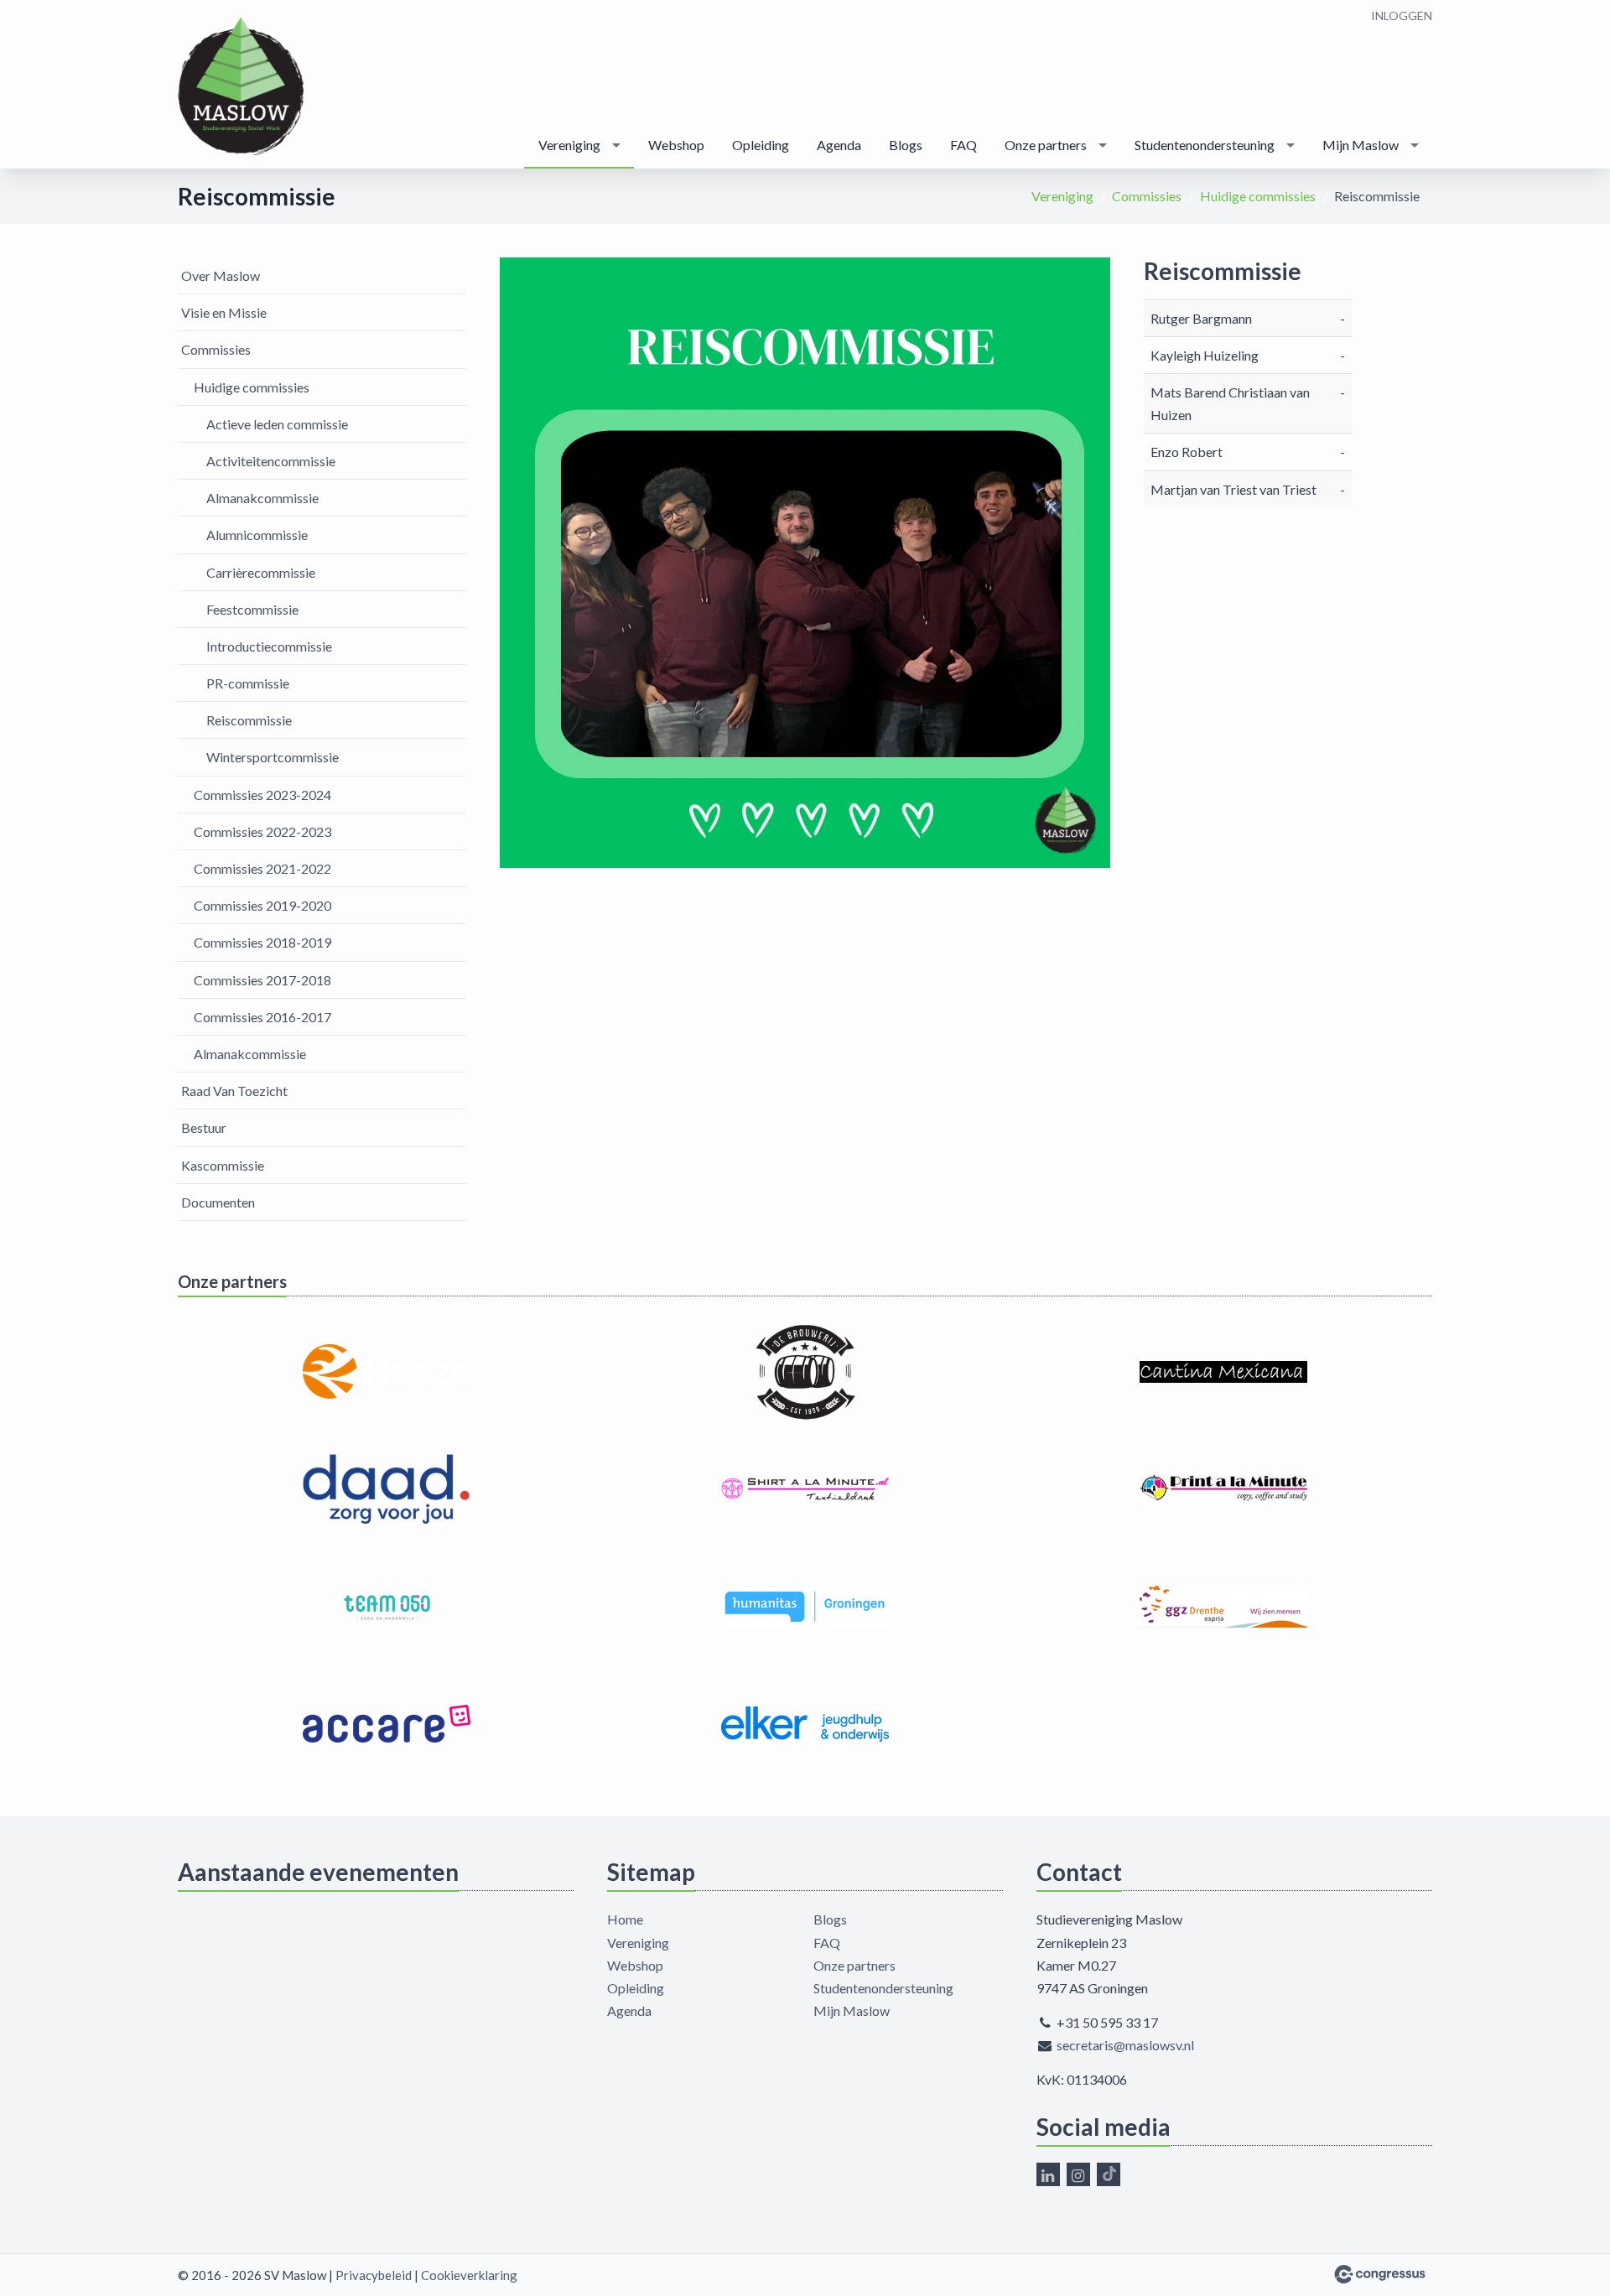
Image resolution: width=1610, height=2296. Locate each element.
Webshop (676, 145)
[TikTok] (1109, 2174)
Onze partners (1046, 145)
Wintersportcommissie (273, 757)
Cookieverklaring (469, 2275)
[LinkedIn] (1048, 2174)
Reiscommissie (249, 720)
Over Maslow (221, 275)
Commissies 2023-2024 (262, 795)
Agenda (839, 145)
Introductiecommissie (269, 646)
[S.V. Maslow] (241, 86)
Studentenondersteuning (1205, 145)
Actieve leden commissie (277, 424)
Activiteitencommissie (271, 461)
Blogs (906, 145)
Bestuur (204, 1127)
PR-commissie (248, 683)
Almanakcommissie (262, 498)
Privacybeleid (374, 2275)
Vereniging (569, 145)
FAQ (963, 145)
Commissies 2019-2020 (262, 905)
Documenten (218, 1202)
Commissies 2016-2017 (262, 1017)
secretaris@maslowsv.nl (1125, 2045)
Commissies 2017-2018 (262, 980)
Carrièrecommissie (261, 572)
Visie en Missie (224, 312)
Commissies (1147, 196)
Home (625, 1919)
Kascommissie (223, 1165)
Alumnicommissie (257, 535)
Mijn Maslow (1361, 145)
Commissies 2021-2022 (262, 868)
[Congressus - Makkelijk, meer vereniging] (1380, 2274)
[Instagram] (1078, 2174)
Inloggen (1402, 16)
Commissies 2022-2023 (262, 831)
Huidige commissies (1258, 196)
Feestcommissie (252, 609)
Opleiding (761, 145)
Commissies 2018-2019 (262, 942)
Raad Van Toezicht (234, 1091)
